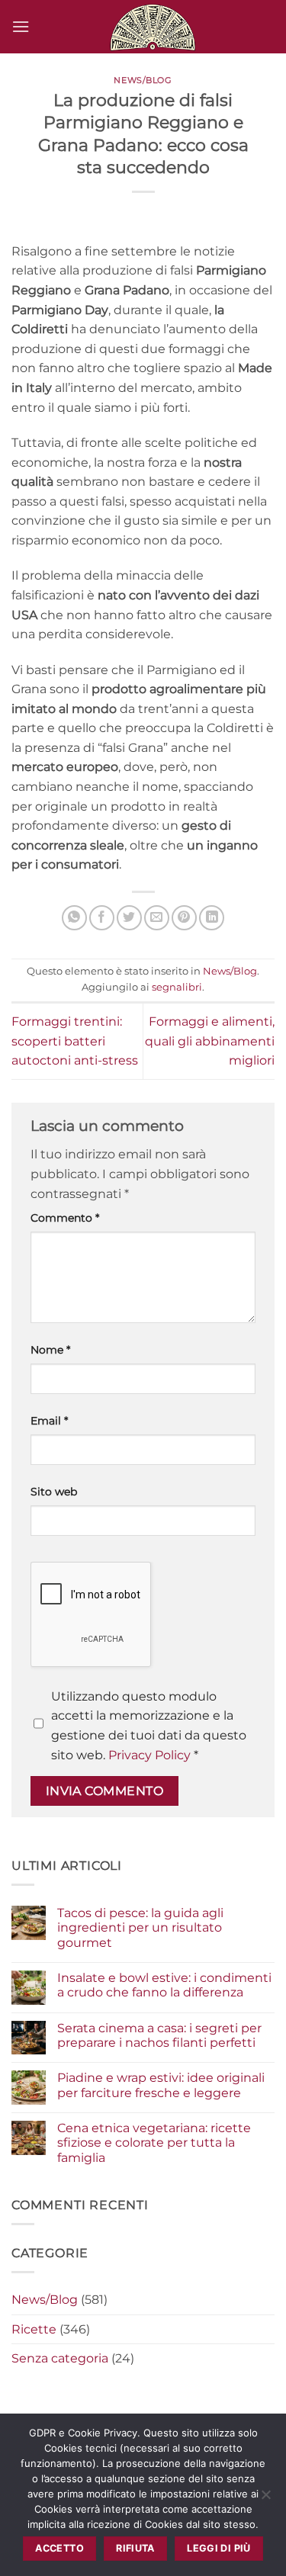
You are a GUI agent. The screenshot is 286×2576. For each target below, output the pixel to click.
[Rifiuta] (265, 2499)
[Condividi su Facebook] (102, 918)
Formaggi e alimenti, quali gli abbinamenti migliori (210, 1041)
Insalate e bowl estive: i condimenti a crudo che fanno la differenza (164, 1985)
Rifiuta (135, 2548)
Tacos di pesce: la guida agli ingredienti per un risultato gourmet (140, 1927)
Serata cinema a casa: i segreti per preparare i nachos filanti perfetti (159, 2035)
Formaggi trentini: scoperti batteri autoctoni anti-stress (75, 1041)
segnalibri (177, 987)
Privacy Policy (149, 1755)
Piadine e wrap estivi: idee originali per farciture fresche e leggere (161, 2085)
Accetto (59, 2548)
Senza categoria (60, 2358)
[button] (21, 26)
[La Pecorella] (152, 27)
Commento (65, 1218)
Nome (50, 1350)
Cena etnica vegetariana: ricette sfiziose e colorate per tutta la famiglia (154, 2142)
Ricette (34, 2329)
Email (49, 1421)
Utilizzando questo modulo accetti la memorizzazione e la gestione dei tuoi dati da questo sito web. (149, 1726)
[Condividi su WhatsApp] (74, 918)
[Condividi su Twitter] (129, 918)
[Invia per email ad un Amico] (157, 918)
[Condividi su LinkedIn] (212, 918)
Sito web (54, 1492)
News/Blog (143, 80)
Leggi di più (219, 2548)
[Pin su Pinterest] (184, 918)
